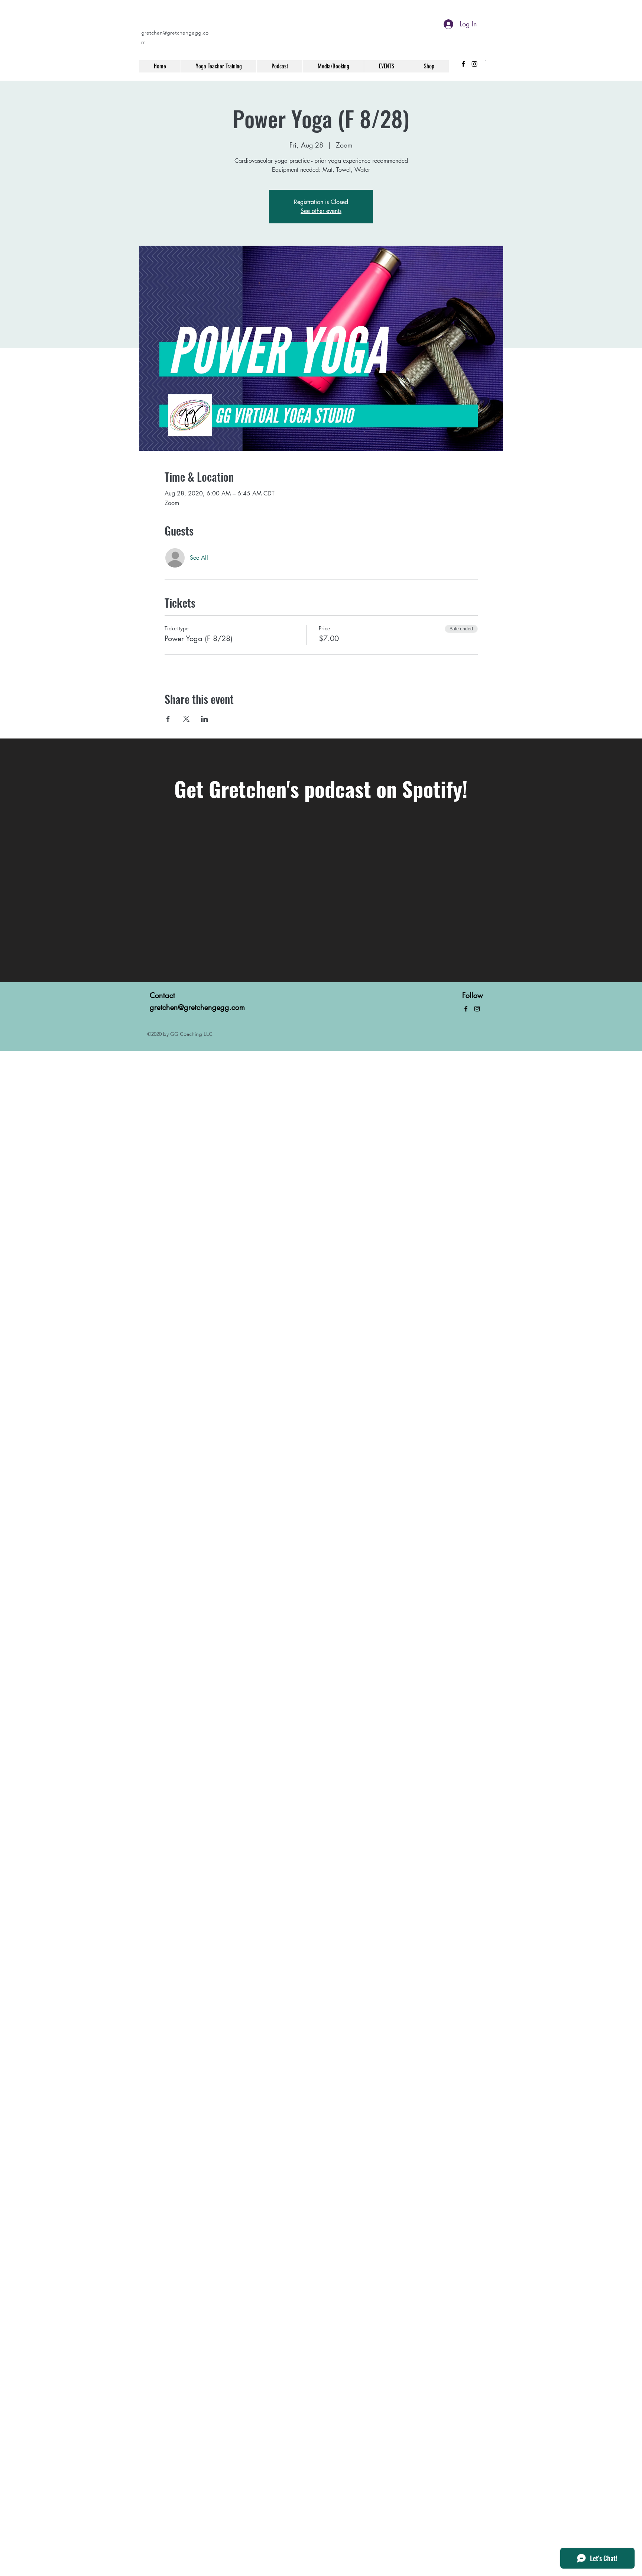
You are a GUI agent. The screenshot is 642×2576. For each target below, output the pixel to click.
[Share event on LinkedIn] (205, 719)
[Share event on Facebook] (168, 719)
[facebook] (463, 64)
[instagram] (474, 64)
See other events (321, 211)
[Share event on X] (186, 719)
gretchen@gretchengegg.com (197, 1007)
